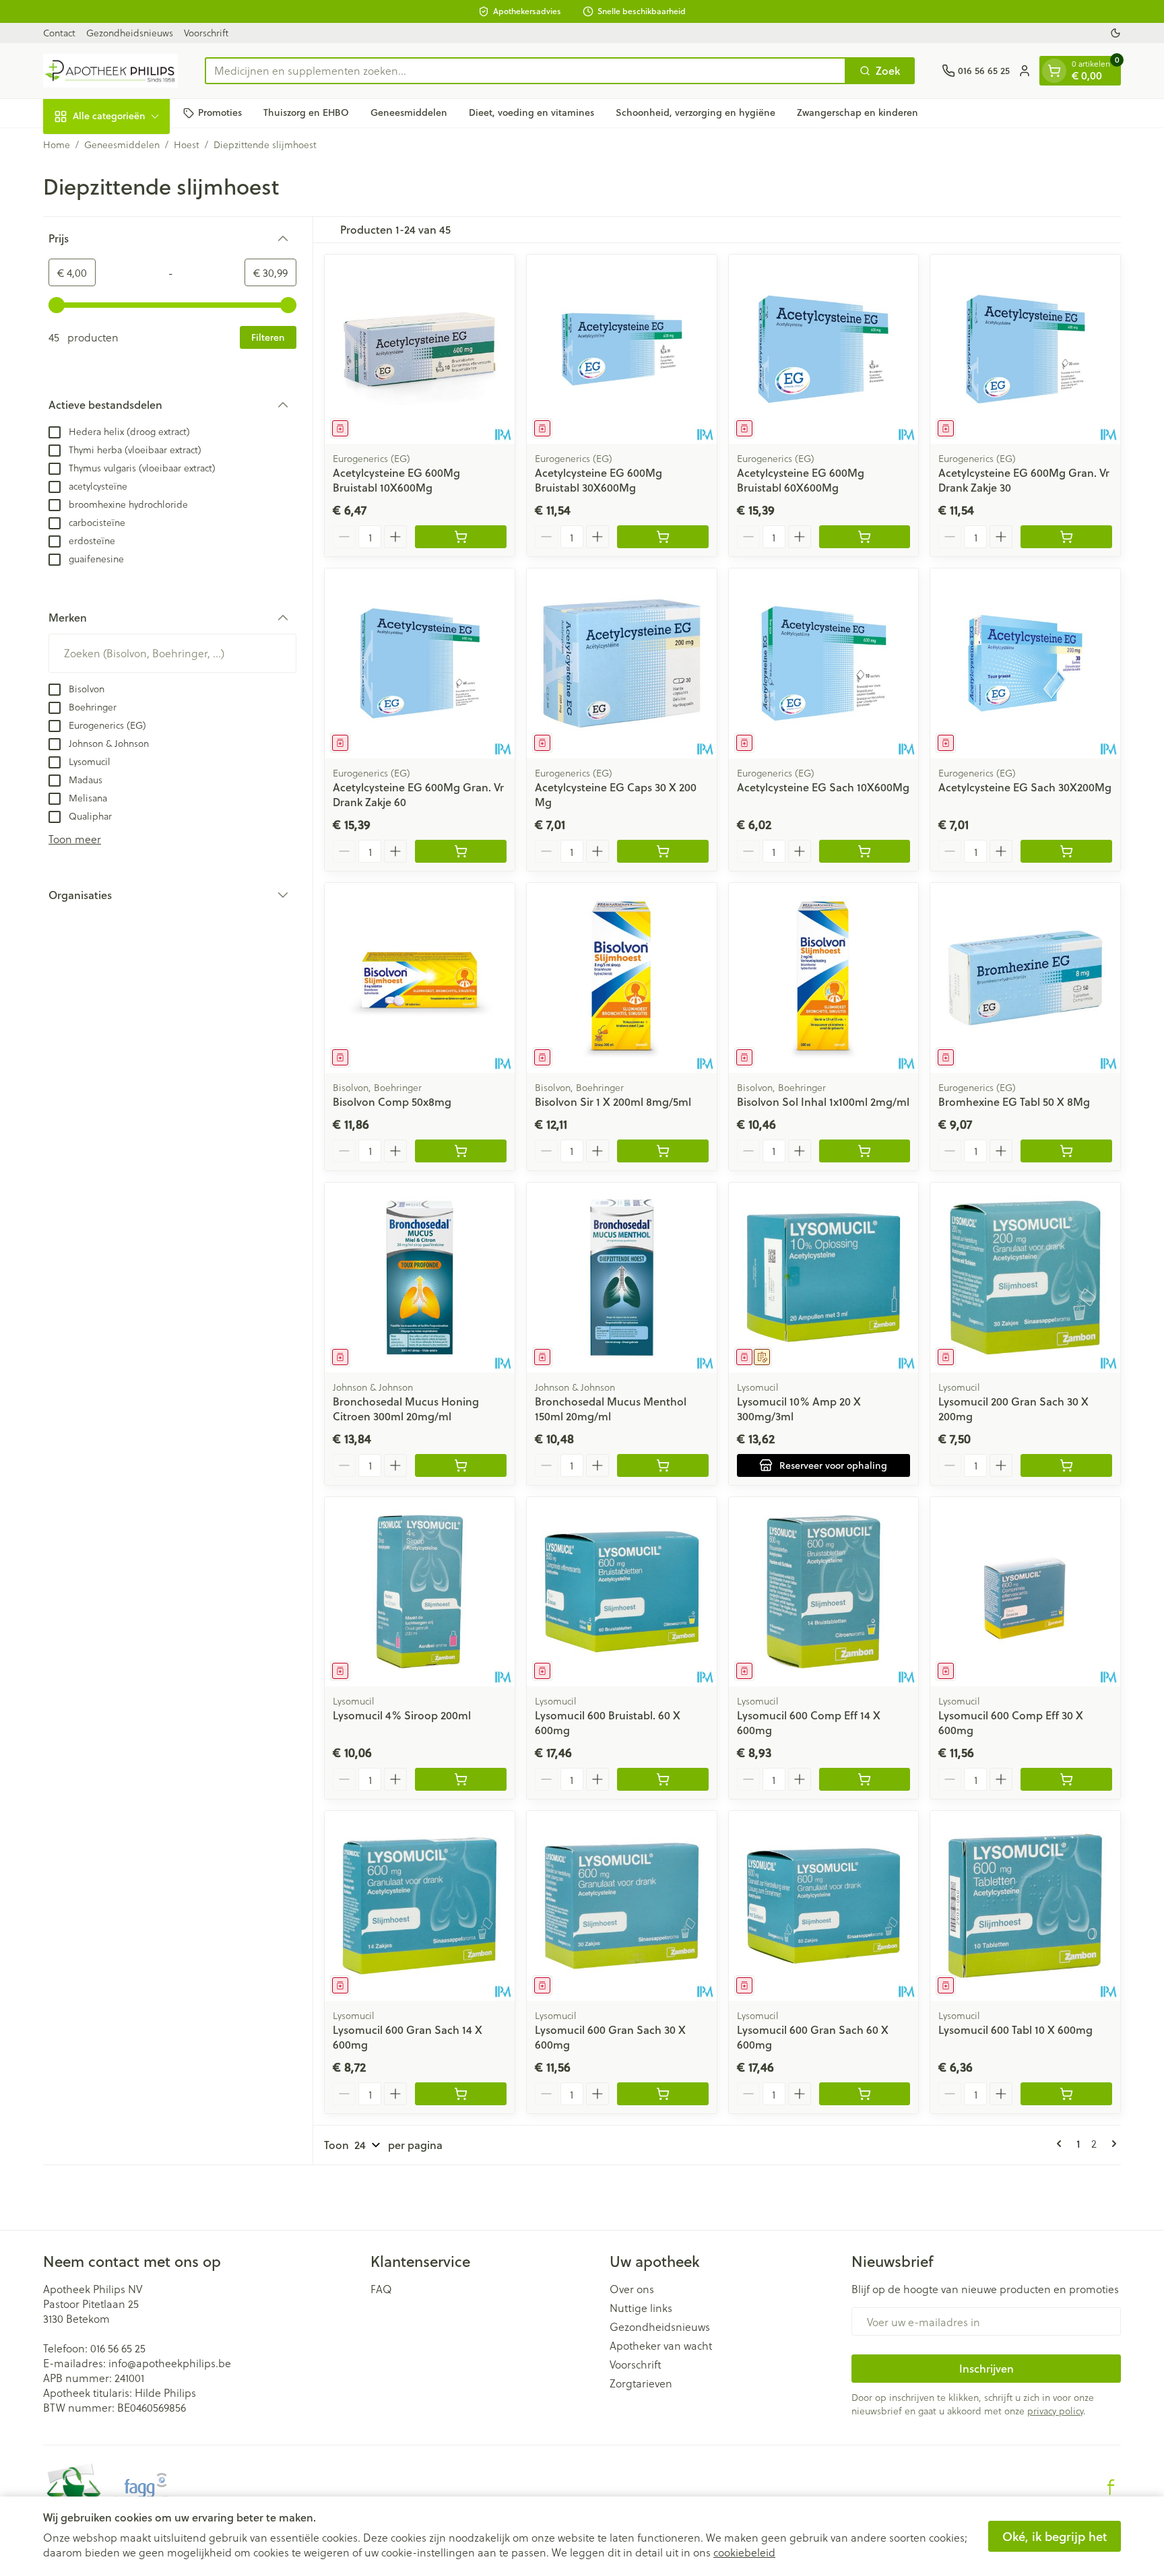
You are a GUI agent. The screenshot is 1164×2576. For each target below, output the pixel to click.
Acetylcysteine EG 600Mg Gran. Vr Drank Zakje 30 (1024, 480)
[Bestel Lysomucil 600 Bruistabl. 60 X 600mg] (663, 1779)
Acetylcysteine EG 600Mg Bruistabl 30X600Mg (599, 480)
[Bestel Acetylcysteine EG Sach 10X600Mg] (865, 851)
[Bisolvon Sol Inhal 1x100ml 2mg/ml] (824, 978)
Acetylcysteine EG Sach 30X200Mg (1025, 787)
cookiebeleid (744, 2552)
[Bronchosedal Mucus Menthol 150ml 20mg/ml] (622, 1278)
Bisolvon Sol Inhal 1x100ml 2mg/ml (823, 1101)
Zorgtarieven (641, 2383)
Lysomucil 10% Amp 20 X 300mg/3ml (799, 1409)
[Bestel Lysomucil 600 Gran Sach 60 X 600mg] (865, 2094)
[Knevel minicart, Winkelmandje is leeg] (1054, 71)
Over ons (632, 2289)
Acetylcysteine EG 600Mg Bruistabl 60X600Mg (801, 480)
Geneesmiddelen (409, 112)
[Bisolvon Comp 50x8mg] (420, 978)
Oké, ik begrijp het (1055, 2536)
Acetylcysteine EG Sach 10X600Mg (823, 787)
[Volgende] (1111, 2144)
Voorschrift (206, 33)
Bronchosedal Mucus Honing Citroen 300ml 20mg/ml (406, 1409)
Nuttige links (641, 2308)
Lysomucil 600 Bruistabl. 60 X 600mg (608, 1722)
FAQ (381, 2289)
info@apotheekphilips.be (170, 2363)
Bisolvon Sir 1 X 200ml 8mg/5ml (613, 1101)
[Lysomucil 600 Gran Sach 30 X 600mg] (622, 1906)
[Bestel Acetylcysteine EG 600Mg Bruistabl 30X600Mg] (663, 537)
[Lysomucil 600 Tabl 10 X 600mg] (1025, 1906)
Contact (59, 33)
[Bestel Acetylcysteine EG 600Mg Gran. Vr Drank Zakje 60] (461, 851)
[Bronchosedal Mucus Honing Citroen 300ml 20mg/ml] (420, 1278)
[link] (1062, 2144)
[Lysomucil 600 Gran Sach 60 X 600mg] (824, 1906)
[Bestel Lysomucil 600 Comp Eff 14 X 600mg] (865, 1779)
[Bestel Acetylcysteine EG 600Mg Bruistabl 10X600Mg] (461, 537)
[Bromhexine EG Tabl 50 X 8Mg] (1025, 978)
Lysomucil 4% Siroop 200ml (402, 1715)
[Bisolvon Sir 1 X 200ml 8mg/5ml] (622, 978)
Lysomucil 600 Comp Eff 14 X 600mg (809, 1722)
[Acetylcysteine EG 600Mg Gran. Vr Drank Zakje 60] (420, 663)
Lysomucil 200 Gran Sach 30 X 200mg (1013, 1409)
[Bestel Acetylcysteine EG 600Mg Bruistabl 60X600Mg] (865, 537)
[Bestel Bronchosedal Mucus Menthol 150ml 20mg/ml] (663, 1465)
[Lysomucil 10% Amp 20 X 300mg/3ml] (824, 1278)
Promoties (220, 112)
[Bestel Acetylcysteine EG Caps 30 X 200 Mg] (663, 851)
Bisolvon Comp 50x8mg (392, 1101)
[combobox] (525, 71)
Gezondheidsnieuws (130, 33)
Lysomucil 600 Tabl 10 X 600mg (1015, 2029)
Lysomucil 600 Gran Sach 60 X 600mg (813, 2037)
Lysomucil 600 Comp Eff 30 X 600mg (1011, 1722)
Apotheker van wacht (661, 2346)
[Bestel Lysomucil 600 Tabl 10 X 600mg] (1066, 2094)
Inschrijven (987, 2368)
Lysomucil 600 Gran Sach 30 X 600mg (610, 2037)
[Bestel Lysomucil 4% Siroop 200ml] (461, 1779)
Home (57, 145)
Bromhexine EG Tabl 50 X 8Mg (1014, 1101)
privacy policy (1055, 2411)
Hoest (187, 145)
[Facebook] (1111, 2487)
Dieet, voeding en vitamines (531, 112)
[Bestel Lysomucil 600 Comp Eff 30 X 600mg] (1066, 1779)
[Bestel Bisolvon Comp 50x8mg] (461, 1151)
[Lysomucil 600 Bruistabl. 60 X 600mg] (622, 1592)
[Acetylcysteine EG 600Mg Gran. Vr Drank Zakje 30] (1025, 350)
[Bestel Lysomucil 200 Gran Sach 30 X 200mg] (1066, 1465)
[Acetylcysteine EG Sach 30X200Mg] (1025, 663)
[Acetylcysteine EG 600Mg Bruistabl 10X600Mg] (420, 350)
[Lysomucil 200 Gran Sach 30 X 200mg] (1025, 1278)
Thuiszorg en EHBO (306, 112)
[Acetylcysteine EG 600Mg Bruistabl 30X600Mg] (622, 350)
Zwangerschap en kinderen (858, 112)
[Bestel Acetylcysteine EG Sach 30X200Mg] (1066, 851)
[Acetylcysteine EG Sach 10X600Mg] (824, 663)
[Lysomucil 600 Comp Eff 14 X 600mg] (824, 1592)
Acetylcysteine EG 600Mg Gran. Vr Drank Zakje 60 (418, 794)
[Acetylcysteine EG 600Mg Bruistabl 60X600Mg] (824, 350)
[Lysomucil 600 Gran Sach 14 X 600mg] (420, 1906)
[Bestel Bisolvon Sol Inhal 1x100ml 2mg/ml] (865, 1151)
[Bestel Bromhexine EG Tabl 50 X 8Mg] (1066, 1151)
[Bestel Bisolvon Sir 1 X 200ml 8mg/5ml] (663, 1151)
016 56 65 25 (118, 2348)
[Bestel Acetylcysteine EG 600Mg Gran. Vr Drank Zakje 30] (1066, 537)
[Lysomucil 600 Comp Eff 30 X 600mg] (1025, 1592)
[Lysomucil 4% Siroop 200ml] (420, 1592)
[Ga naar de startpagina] (110, 71)
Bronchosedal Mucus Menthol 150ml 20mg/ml (611, 1409)
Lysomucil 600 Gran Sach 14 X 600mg (408, 2037)
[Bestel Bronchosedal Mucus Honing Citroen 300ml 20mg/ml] (461, 1465)
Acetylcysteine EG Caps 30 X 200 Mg (616, 794)
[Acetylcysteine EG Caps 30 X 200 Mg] (622, 663)
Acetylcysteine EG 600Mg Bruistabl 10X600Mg (396, 480)
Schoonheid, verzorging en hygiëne (696, 112)
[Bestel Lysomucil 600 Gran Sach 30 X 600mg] (663, 2094)
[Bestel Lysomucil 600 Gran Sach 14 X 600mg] (461, 2094)
